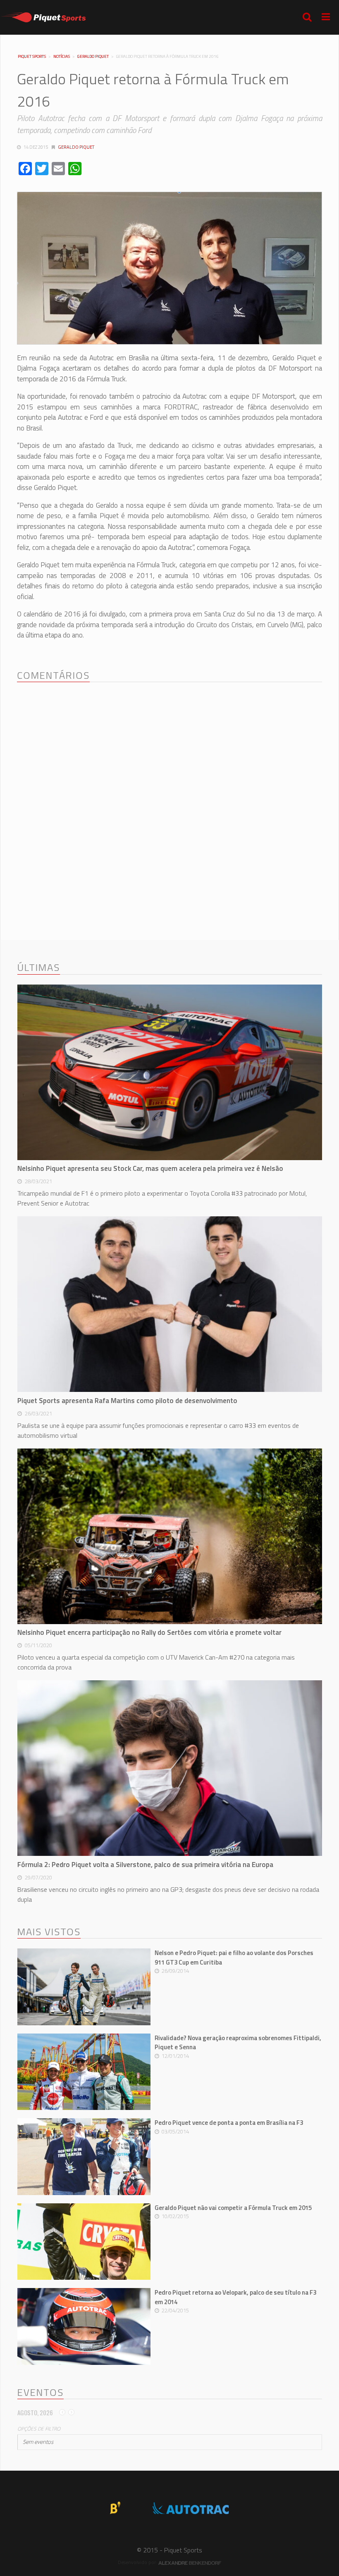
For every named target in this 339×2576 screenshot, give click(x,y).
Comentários (53, 676)
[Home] (43, 17)
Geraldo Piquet (93, 56)
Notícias (62, 56)
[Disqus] (169, 795)
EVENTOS (41, 2393)
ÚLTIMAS (39, 968)
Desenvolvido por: (138, 2562)
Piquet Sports (32, 57)
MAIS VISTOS (49, 1932)
